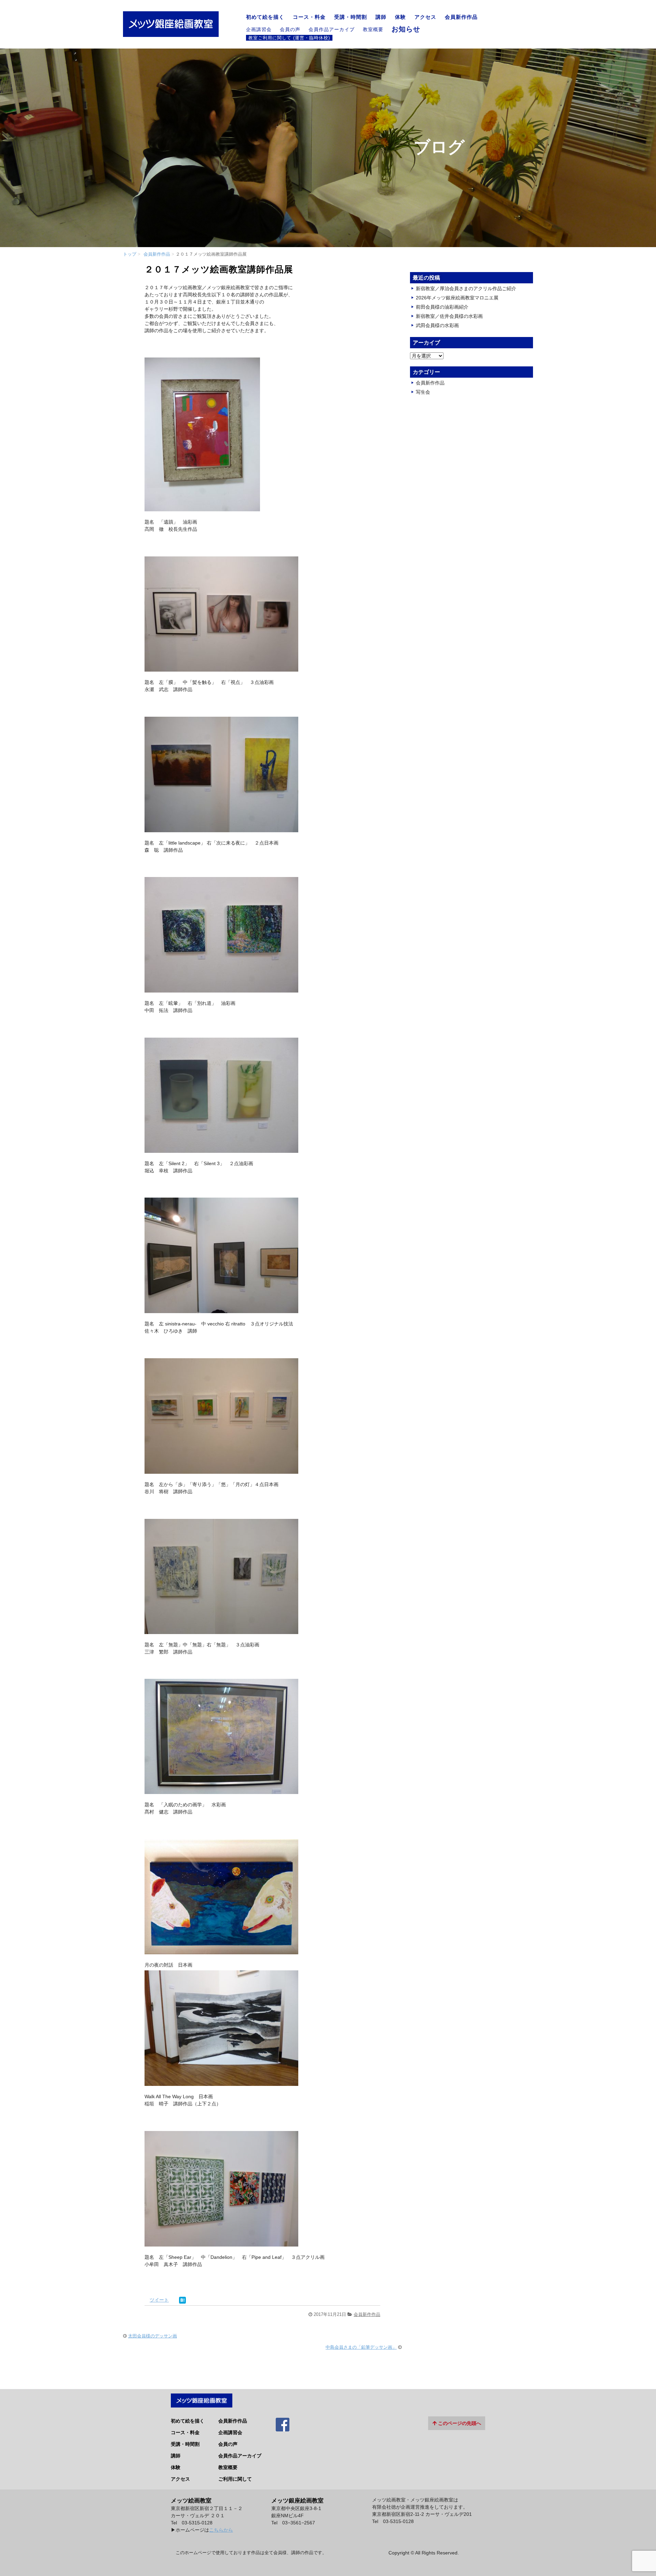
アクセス (425, 17)
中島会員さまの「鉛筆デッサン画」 (361, 2347)
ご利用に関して (235, 2479)
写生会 (423, 392)
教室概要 (373, 29)
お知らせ (406, 29)
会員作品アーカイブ (332, 29)
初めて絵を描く (265, 17)
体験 (400, 17)
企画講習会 (259, 29)
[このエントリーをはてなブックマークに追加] (182, 2300)
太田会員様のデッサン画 (153, 2336)
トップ (130, 254)
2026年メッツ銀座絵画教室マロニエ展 (457, 298)
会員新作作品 (461, 17)
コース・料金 (309, 17)
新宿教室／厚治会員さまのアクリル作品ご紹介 (466, 288)
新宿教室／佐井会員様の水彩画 (449, 316)
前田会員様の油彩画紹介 (442, 307)
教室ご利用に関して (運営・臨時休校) (289, 38)
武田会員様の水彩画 (437, 325)
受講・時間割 (351, 17)
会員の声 (290, 29)
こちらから (221, 2530)
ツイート (159, 2300)
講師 (381, 17)
